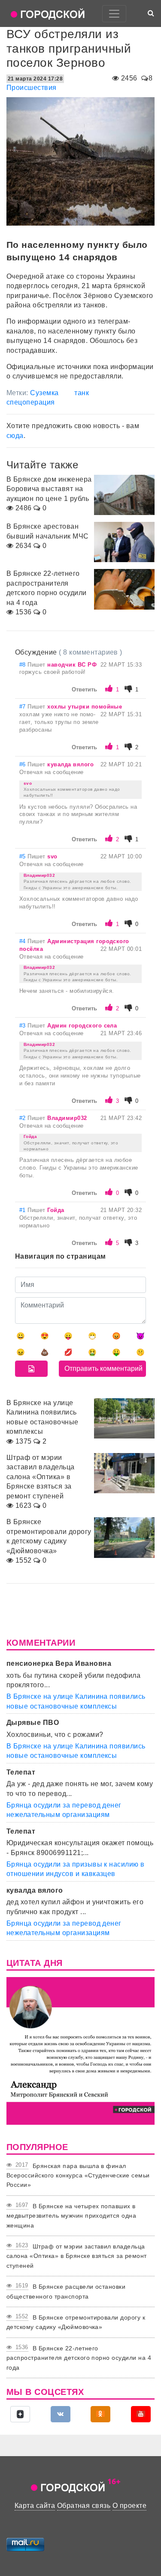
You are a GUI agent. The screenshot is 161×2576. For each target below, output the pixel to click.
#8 (23, 665)
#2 (23, 1118)
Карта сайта (35, 2506)
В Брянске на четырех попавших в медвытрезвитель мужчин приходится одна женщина (71, 2216)
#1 (23, 1210)
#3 (23, 1026)
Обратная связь (84, 2506)
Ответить (84, 689)
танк (82, 393)
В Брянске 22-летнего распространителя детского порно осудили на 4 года (79, 2358)
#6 (23, 764)
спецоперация (31, 402)
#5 (23, 856)
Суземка (44, 393)
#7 (23, 707)
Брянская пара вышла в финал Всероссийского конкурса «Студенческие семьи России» (78, 2175)
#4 (23, 941)
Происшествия (32, 88)
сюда (15, 436)
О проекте (129, 2506)
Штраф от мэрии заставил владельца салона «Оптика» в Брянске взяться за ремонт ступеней (77, 2256)
